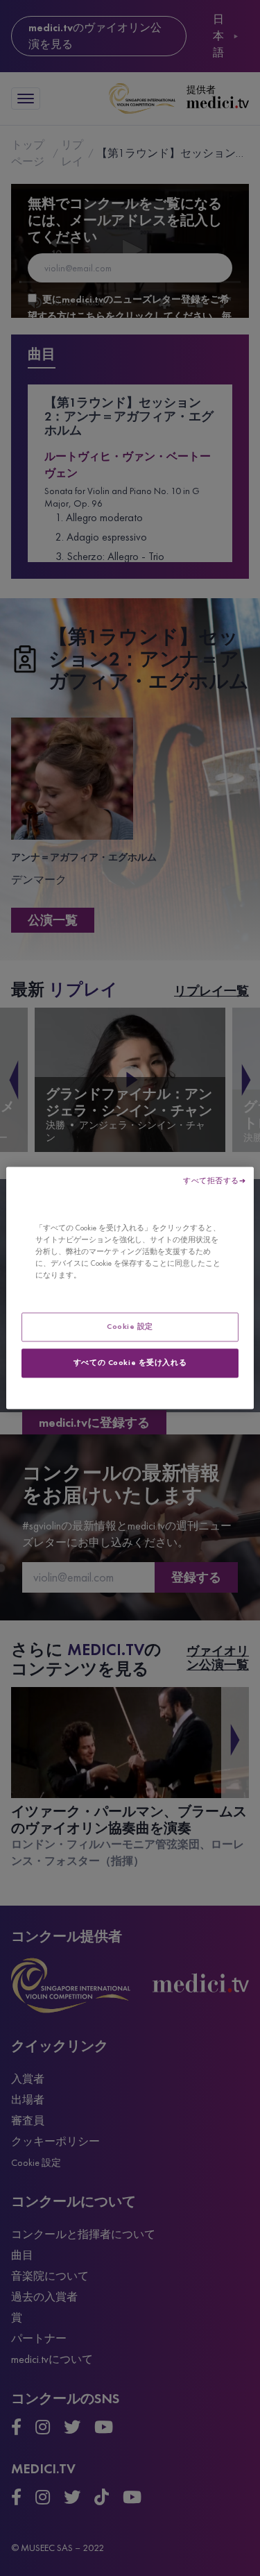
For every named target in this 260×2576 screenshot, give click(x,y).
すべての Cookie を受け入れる (130, 1363)
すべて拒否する (211, 1180)
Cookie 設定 (130, 1327)
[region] (130, 1288)
